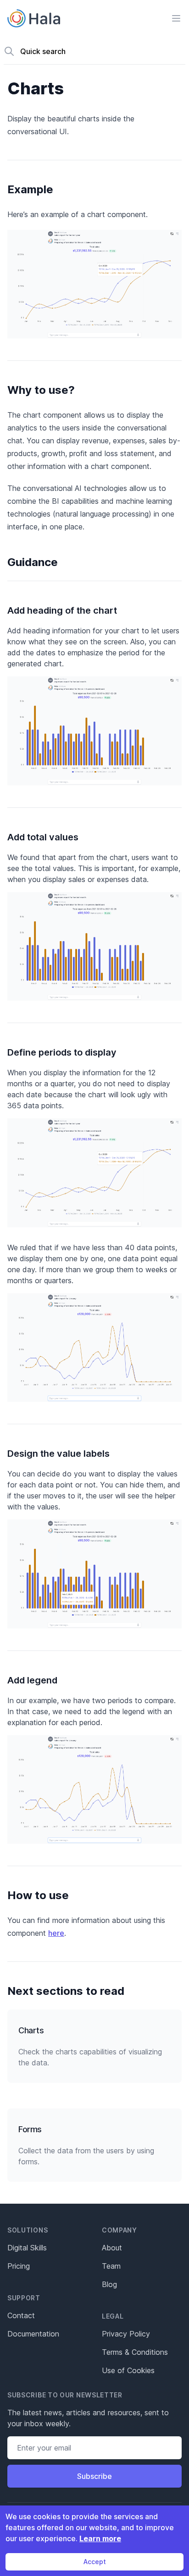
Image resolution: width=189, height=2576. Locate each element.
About (112, 2248)
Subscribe (94, 2476)
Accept (95, 2562)
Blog (109, 2284)
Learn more (100, 2538)
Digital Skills (27, 2248)
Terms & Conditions (135, 2352)
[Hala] (34, 18)
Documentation (33, 2334)
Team (111, 2266)
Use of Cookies (128, 2370)
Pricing (19, 2266)
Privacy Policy (126, 2334)
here (56, 1933)
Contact (21, 2315)
